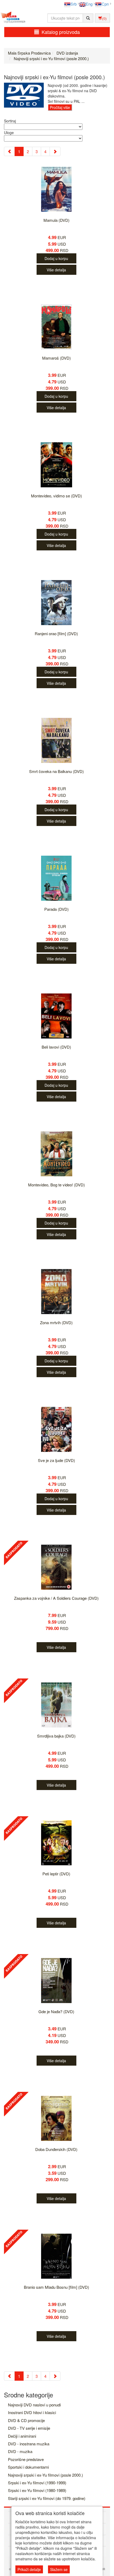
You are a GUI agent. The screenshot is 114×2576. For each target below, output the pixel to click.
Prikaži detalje (29, 2569)
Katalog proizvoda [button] (61, 32)
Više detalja (56, 270)
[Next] (55, 151)
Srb (74, 4)
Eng (89, 4)
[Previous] (9, 151)
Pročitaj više (60, 107)
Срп (105, 4)
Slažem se (59, 2569)
